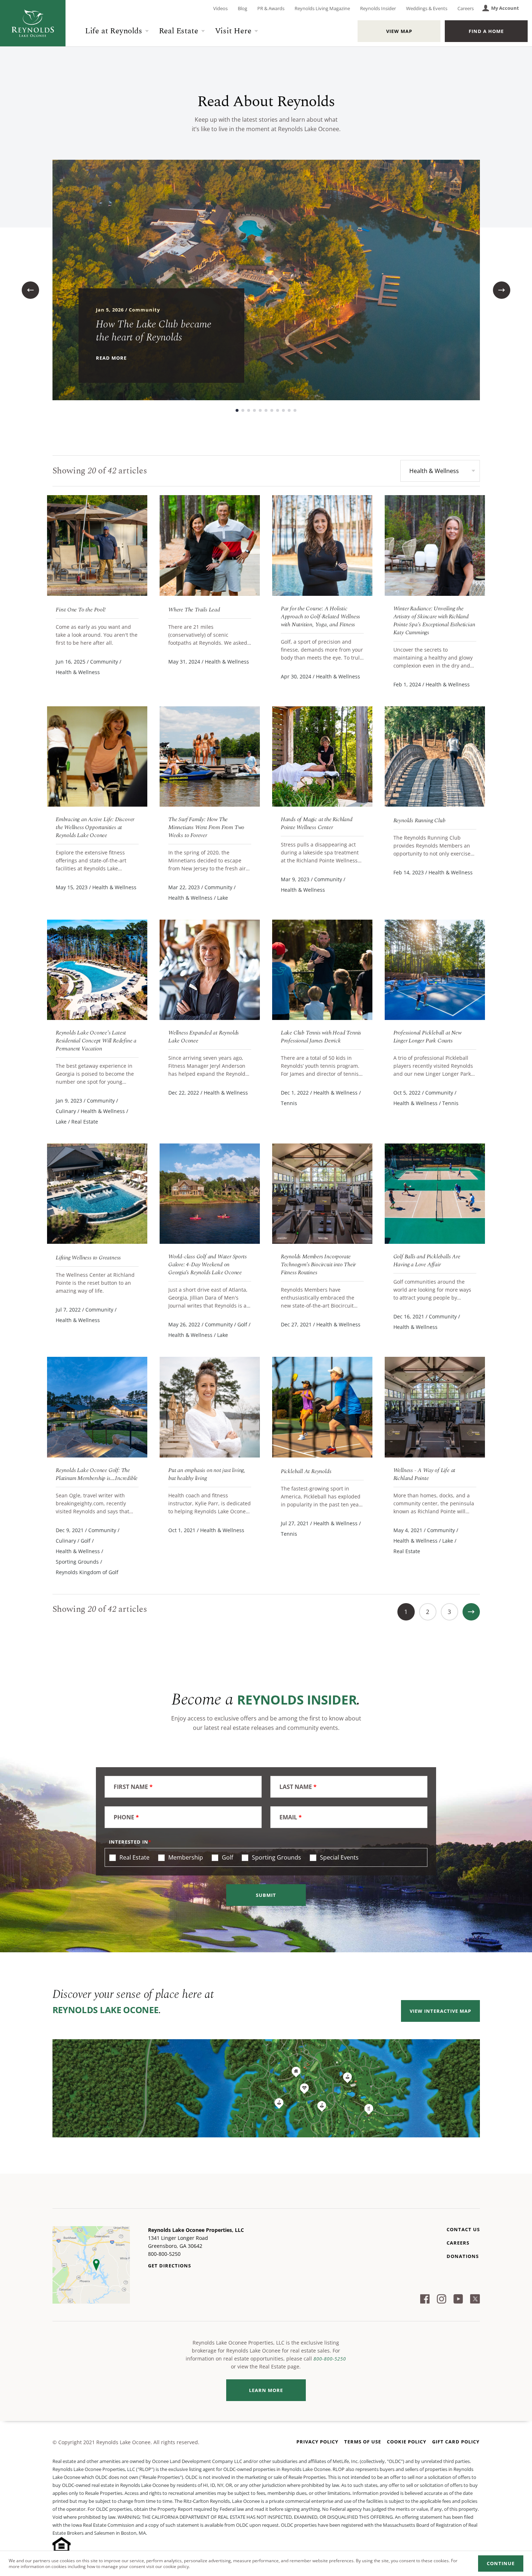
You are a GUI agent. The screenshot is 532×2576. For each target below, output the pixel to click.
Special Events (339, 1857)
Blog (242, 8)
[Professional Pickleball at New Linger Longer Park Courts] (435, 970)
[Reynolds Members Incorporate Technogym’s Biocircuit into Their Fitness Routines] (322, 1194)
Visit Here (233, 31)
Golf (227, 1857)
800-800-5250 (330, 2359)
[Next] (471, 1612)
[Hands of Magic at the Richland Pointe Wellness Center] (322, 756)
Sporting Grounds (276, 1857)
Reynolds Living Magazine (322, 8)
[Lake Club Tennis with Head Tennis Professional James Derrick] (322, 970)
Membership (185, 1857)
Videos (220, 8)
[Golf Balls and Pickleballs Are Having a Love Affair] (435, 1194)
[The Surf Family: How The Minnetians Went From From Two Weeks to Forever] (210, 756)
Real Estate (179, 31)
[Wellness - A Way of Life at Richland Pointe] (435, 1407)
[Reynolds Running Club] (435, 756)
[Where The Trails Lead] (210, 545)
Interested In (129, 1842)
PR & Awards (271, 8)
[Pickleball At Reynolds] (322, 1407)
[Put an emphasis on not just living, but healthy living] (210, 1407)
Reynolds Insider (378, 8)
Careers (466, 8)
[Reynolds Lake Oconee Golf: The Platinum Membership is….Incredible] (97, 1407)
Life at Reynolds (114, 31)
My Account (505, 8)
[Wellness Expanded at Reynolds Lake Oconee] (210, 970)
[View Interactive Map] (266, 2088)
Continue (501, 2563)
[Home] (33, 23)
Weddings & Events (427, 8)
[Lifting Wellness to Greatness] (97, 1194)
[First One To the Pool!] (97, 545)
